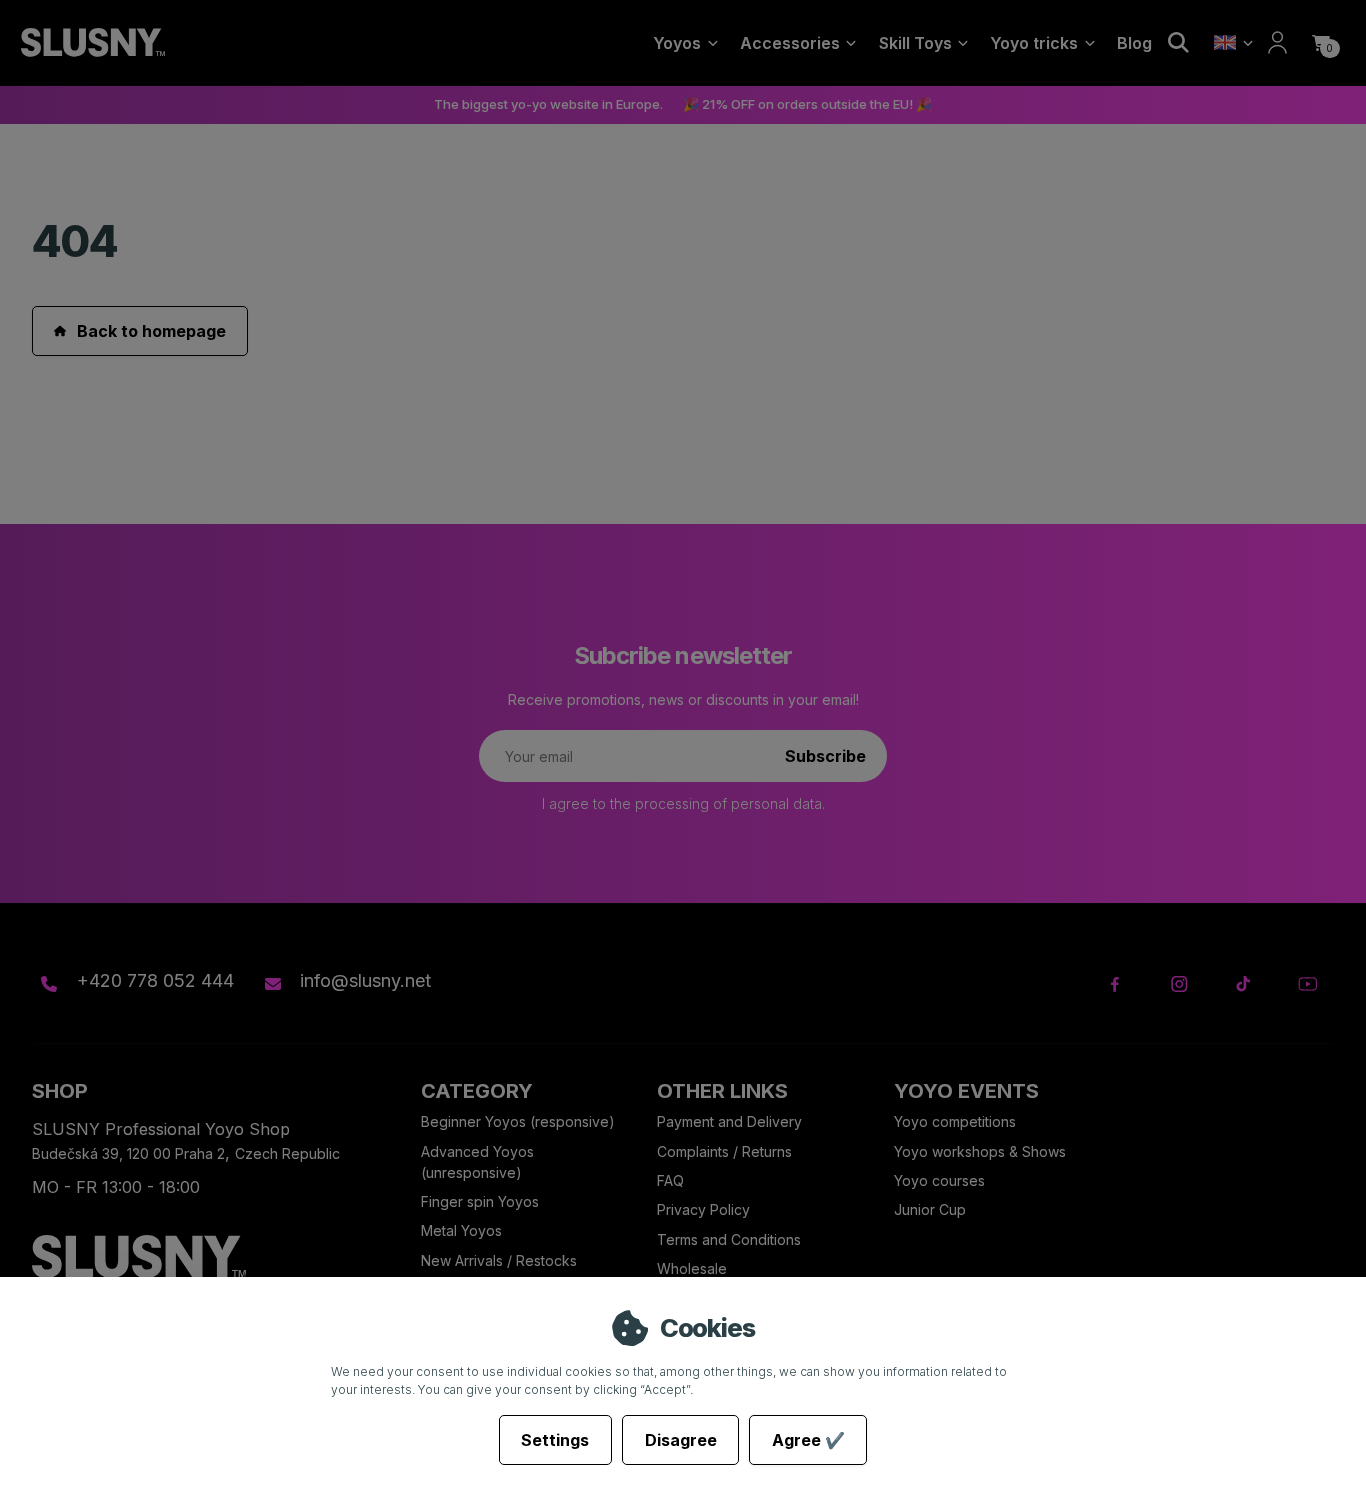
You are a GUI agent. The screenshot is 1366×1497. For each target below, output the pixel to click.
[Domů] (92, 43)
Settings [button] (555, 1440)
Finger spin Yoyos (480, 1201)
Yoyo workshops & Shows (980, 1151)
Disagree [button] (681, 1440)
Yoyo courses (939, 1180)
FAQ (670, 1180)
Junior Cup (930, 1209)
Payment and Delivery (729, 1121)
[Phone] (49, 984)
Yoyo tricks (1034, 43)
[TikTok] (1243, 984)
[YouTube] (1307, 984)
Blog (1134, 43)
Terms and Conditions (729, 1239)
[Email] (272, 984)
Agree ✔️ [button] (808, 1440)
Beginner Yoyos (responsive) (518, 1121)
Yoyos (677, 43)
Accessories (790, 43)
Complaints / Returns (724, 1151)
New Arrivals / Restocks (499, 1260)
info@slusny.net (365, 980)
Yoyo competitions (955, 1121)
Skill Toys (915, 43)
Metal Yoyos (461, 1230)
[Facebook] (1115, 984)
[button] (1321, 43)
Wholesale (692, 1268)
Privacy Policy (703, 1209)
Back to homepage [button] (151, 331)
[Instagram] (1179, 984)
